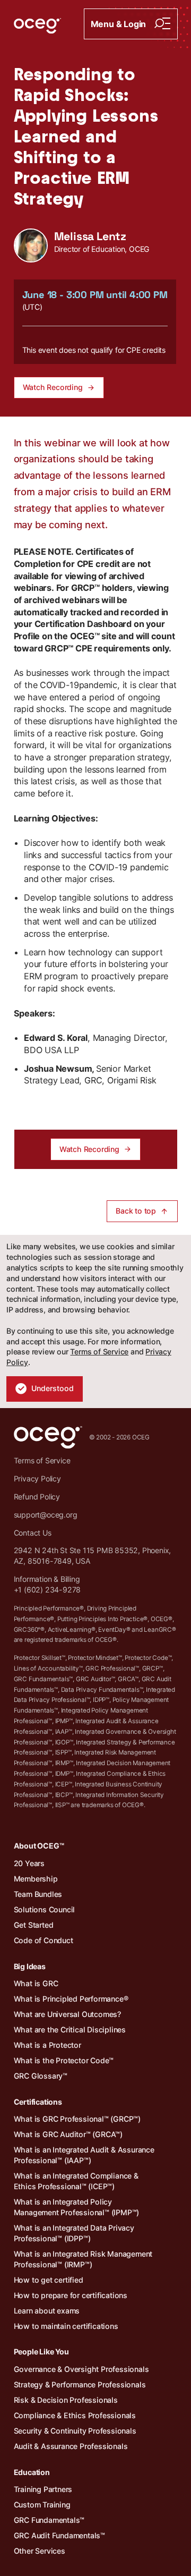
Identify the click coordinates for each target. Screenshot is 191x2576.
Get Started (34, 1925)
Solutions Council (45, 1909)
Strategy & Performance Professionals (80, 2384)
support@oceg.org (46, 1515)
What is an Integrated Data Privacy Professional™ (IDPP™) (74, 2233)
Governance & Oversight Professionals (81, 2369)
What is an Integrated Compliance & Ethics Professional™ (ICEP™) (76, 2181)
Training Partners (43, 2489)
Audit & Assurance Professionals (71, 2446)
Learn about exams (47, 2311)
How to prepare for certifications (71, 2295)
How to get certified (49, 2280)
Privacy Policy (37, 1478)
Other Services (40, 2551)
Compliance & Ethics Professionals (75, 2415)
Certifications (38, 2102)
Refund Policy (37, 1497)
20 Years (29, 1863)
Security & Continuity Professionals (75, 2431)
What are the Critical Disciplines (70, 2030)
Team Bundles (38, 1894)
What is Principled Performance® (71, 1999)
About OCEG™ (39, 1846)
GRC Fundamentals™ (49, 2520)
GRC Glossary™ (41, 2076)
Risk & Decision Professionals (66, 2400)
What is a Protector (47, 2045)
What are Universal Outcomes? (67, 2014)
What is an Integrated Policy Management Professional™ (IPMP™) (77, 2207)
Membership (36, 1879)
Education (32, 2472)
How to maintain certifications (66, 2326)
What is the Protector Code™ (64, 2060)
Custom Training (42, 2505)
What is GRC (36, 1983)
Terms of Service (99, 1351)
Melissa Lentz (90, 236)
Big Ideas (30, 1966)
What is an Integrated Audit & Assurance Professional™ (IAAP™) (84, 2155)
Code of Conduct (44, 1940)
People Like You (41, 2352)
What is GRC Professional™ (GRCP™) (77, 2119)
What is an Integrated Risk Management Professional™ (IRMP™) (83, 2259)
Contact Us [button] (33, 1533)
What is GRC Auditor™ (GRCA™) (68, 2134)
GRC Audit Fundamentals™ (59, 2535)
